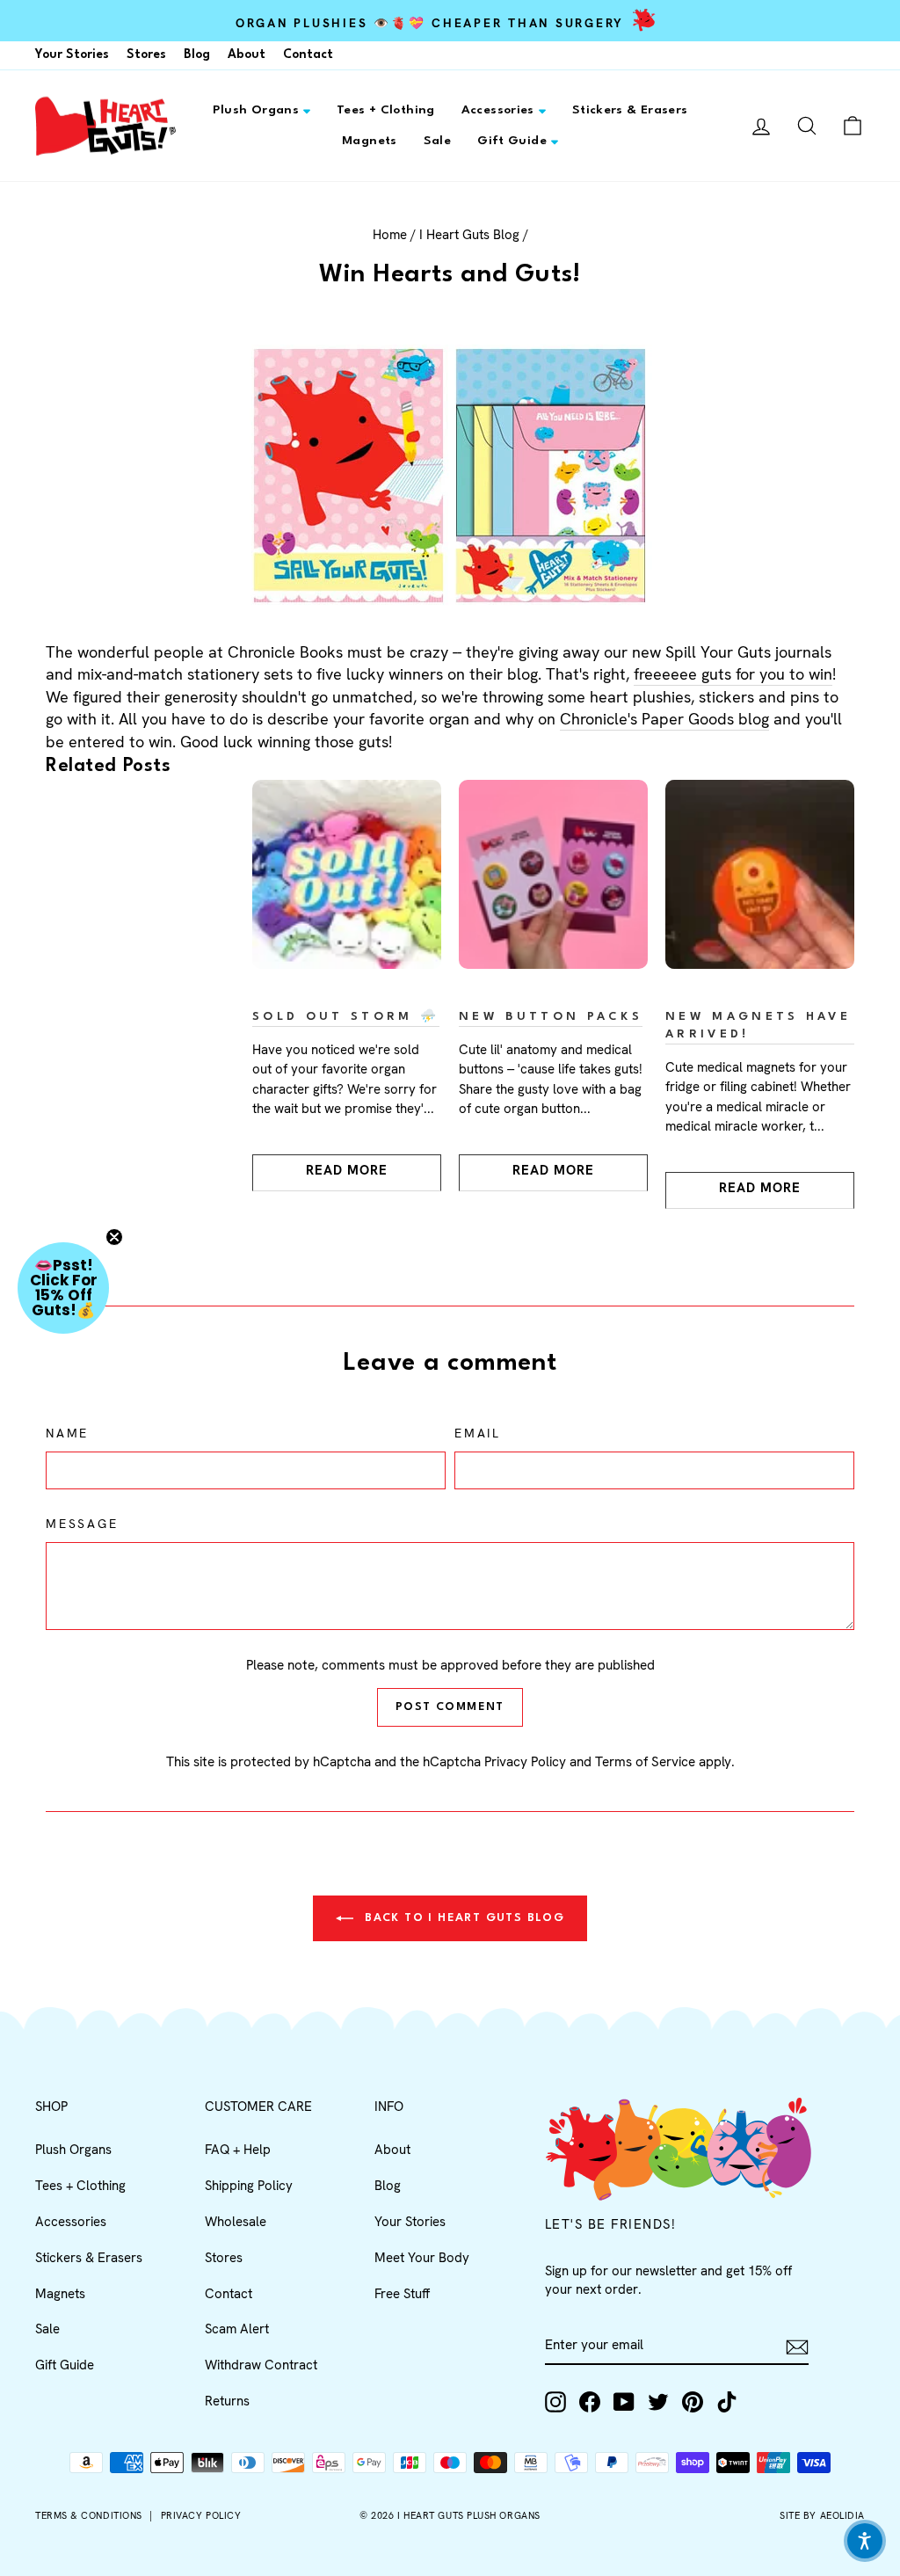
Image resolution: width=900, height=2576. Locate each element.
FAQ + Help (238, 2150)
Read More (347, 1170)
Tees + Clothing (386, 110)
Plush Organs (256, 110)
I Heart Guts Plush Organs (469, 2515)
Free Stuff (402, 2294)
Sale (438, 141)
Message (82, 1524)
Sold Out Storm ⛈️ (346, 1017)
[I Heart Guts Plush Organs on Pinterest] (693, 2402)
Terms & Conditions (89, 2515)
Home (390, 235)
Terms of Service (645, 1762)
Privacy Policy (525, 1762)
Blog (197, 55)
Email (478, 1433)
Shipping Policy (249, 2186)
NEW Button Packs (551, 1017)
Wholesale (236, 2222)
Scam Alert (237, 2329)
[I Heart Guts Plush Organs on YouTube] (624, 2402)
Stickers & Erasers (630, 110)
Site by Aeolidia (822, 2515)
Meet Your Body (422, 2258)
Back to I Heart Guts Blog (462, 1918)
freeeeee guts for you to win (733, 674)
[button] (63, 1288)
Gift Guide (512, 141)
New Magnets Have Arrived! (758, 1026)
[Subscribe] (797, 2346)
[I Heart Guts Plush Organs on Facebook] (590, 2402)
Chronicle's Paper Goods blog (664, 719)
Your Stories (72, 55)
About (247, 55)
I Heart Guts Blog (469, 235)
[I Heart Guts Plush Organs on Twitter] (658, 2402)
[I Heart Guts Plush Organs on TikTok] (727, 2402)
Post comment (450, 1707)
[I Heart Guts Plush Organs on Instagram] (555, 2402)
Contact (308, 55)
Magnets (370, 141)
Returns (227, 2401)
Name (67, 1433)
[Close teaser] (114, 1237)
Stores (146, 55)
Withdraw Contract (261, 2365)
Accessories (498, 110)
